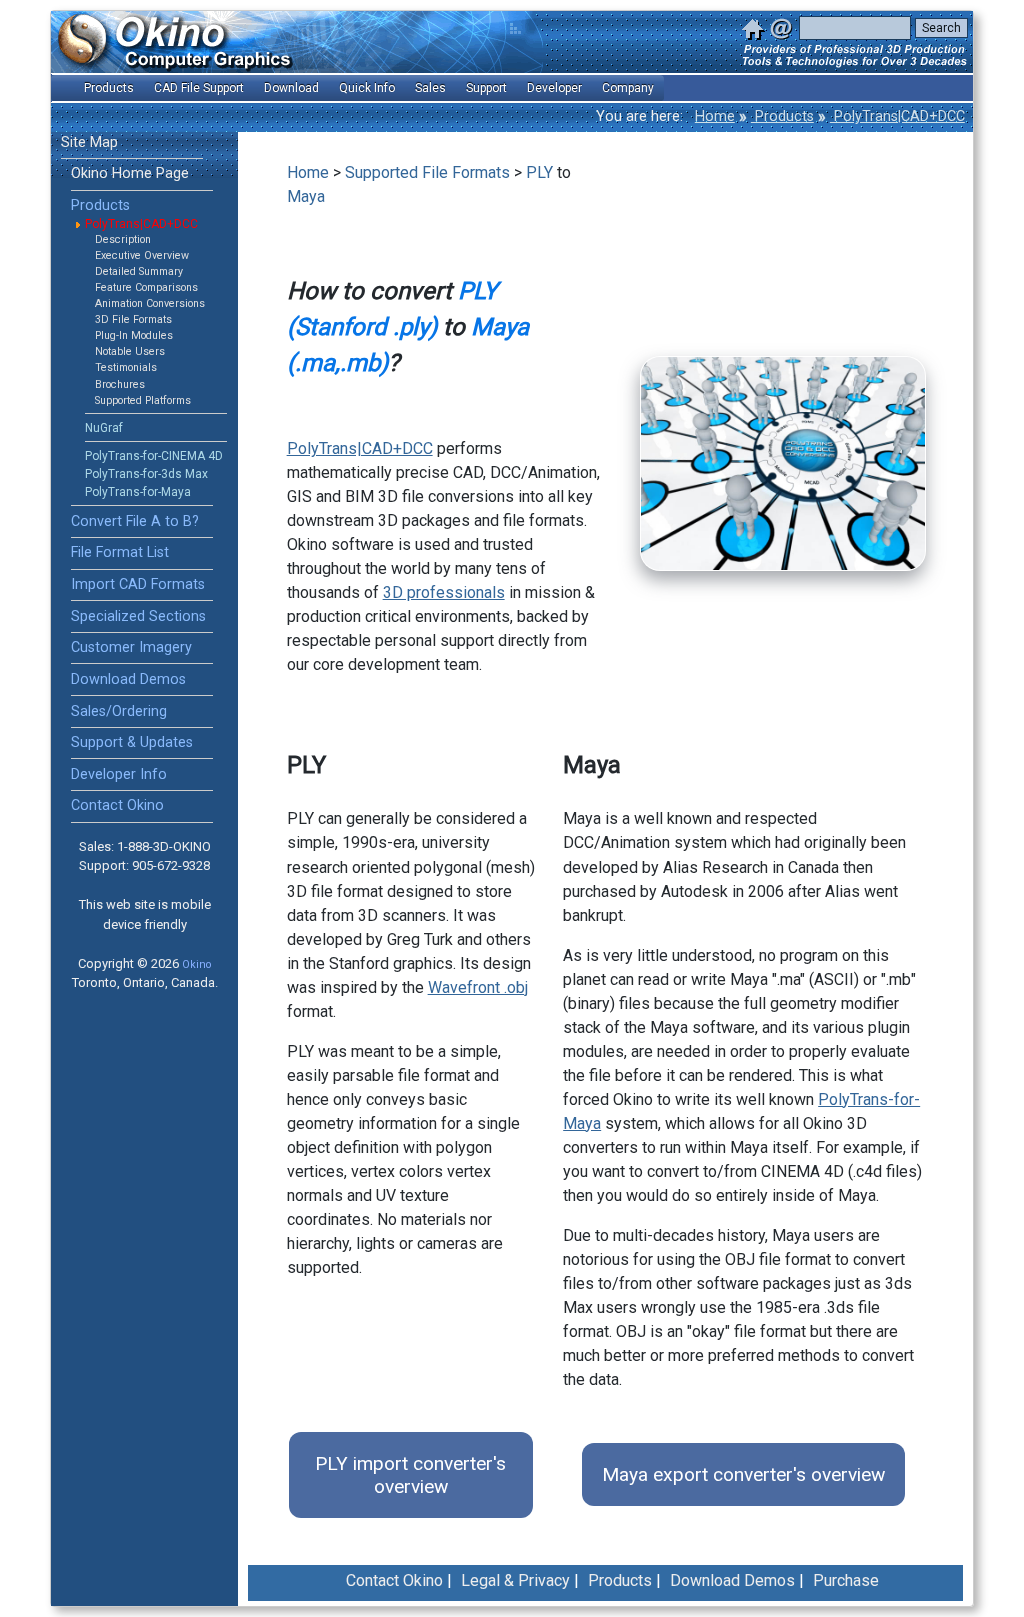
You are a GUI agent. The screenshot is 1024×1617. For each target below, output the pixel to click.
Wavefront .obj (478, 987)
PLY (539, 172)
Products (782, 116)
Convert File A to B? (135, 521)
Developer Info (119, 774)
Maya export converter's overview (743, 1474)
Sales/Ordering (119, 711)
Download (291, 88)
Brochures (120, 384)
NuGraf (104, 428)
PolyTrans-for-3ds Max (146, 474)
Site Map (89, 142)
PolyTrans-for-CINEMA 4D (154, 456)
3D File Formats (133, 319)
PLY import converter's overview (410, 1475)
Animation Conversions (150, 303)
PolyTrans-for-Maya (138, 492)
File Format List (120, 552)
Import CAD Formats (138, 584)
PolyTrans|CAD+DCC (897, 116)
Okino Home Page (130, 173)
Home (715, 116)
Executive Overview (142, 255)
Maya (306, 196)
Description (123, 239)
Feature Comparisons (146, 287)
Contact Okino (117, 805)
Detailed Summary (139, 271)
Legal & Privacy (515, 1580)
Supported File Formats (427, 172)
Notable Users (130, 351)
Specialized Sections (138, 616)
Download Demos (128, 679)
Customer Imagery (131, 647)
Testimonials (126, 367)
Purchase (846, 1580)
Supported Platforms (143, 400)
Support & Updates (132, 742)
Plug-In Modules (134, 335)
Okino (196, 964)
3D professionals (444, 592)
